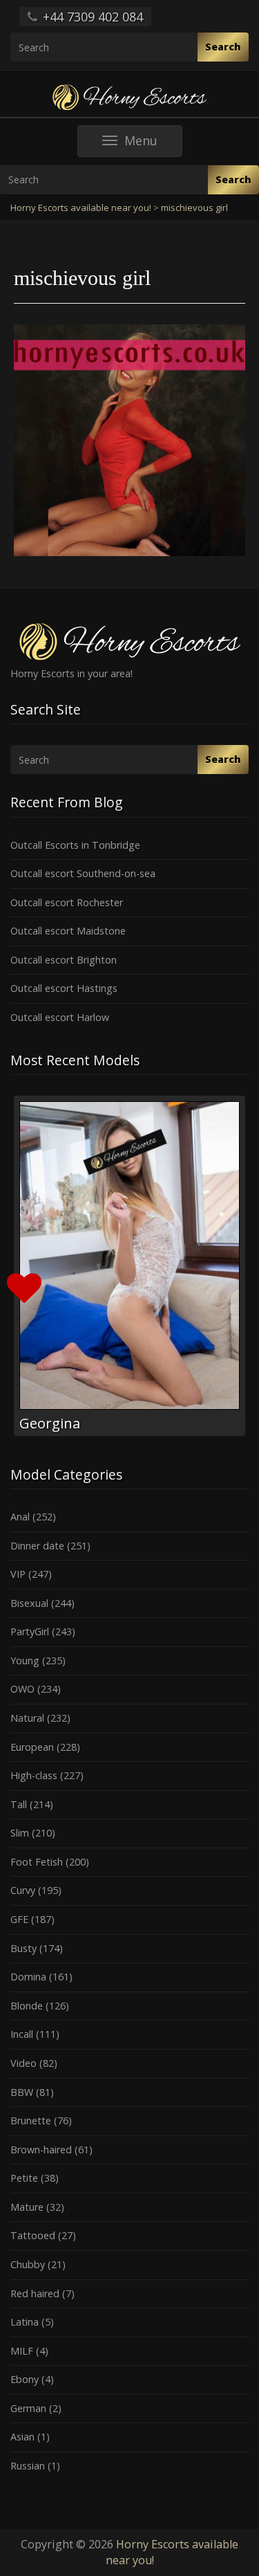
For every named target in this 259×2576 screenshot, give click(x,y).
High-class (34, 1775)
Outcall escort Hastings (64, 988)
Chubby (28, 2264)
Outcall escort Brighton (64, 960)
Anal (20, 1517)
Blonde (27, 2006)
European (32, 1747)
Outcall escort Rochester (67, 902)
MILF (22, 2351)
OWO (22, 1689)
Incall (22, 2034)
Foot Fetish (37, 1862)
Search (223, 47)
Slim (20, 1833)
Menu (153, 144)
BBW (22, 2092)
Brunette (31, 2120)
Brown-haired (41, 2150)
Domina (28, 1977)
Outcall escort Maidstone (68, 931)
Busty (23, 1948)
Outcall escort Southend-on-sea (83, 873)
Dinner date (37, 1546)
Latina (25, 2322)
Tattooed (33, 2235)
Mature (27, 2207)
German (28, 2408)
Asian (22, 2437)
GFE (19, 1919)
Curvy (23, 1890)
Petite (24, 2178)
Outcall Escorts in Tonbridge (75, 845)
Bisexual (29, 1603)
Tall (19, 1804)
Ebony (25, 2379)
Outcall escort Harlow (60, 1017)
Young (25, 1660)
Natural (27, 1718)
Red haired (35, 2293)
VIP (18, 1574)
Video (23, 2063)
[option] (129, 1266)
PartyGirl (30, 1631)
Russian (28, 2466)
